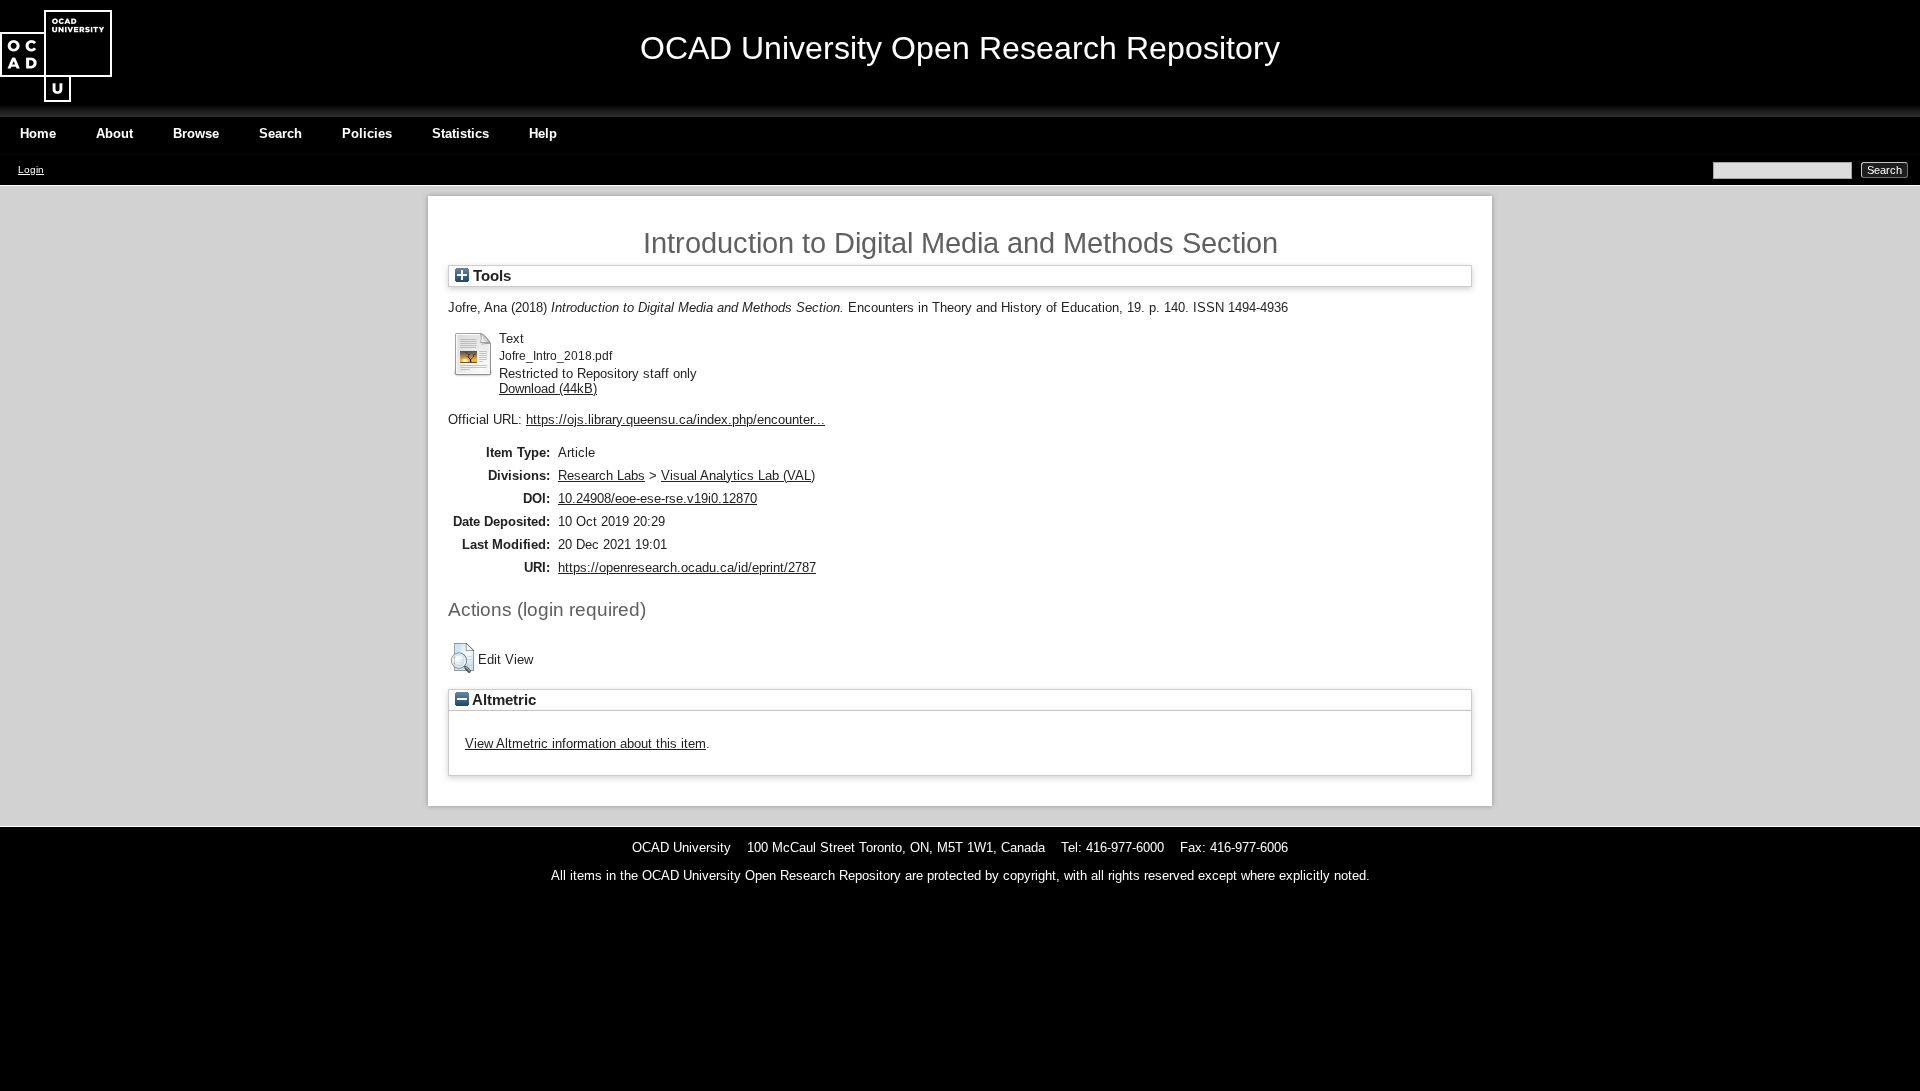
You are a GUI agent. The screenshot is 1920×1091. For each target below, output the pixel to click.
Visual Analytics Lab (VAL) (738, 475)
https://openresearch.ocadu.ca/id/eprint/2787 (687, 567)
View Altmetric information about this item (585, 743)
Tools (490, 276)
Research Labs (601, 475)
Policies (367, 133)
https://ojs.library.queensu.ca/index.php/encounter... (675, 419)
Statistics (460, 133)
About (114, 133)
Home (38, 133)
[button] (462, 658)
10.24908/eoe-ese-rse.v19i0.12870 (657, 498)
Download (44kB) (548, 388)
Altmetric (502, 700)
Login (31, 169)
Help (543, 133)
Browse (196, 133)
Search (280, 133)
